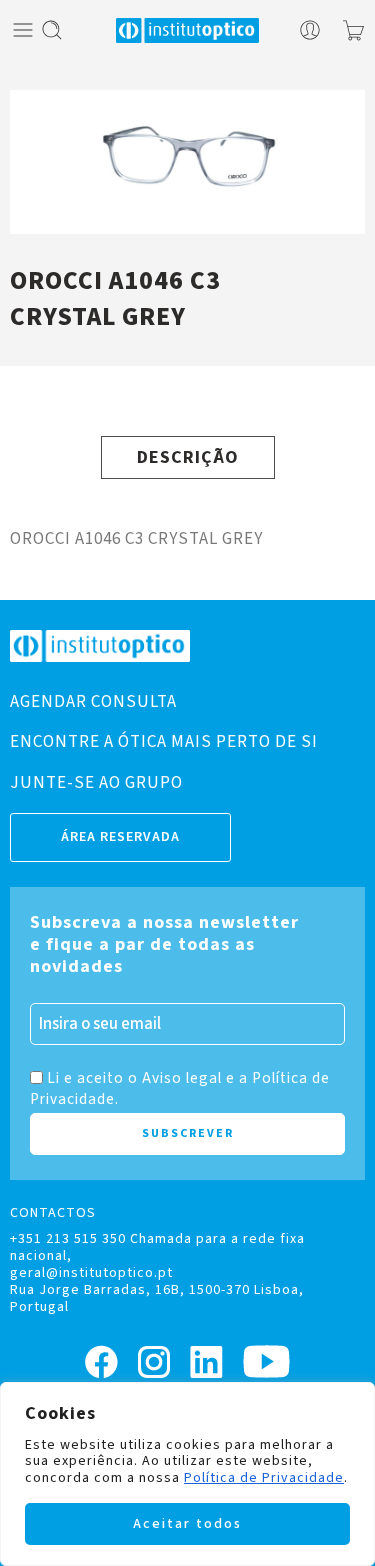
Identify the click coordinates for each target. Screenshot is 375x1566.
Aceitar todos (187, 1524)
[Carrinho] (353, 30)
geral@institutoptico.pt (91, 1273)
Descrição (188, 457)
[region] (187, 1474)
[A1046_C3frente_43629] (187, 162)
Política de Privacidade (264, 1478)
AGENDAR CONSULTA (93, 702)
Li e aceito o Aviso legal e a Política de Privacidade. (180, 1088)
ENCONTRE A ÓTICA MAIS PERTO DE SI (164, 742)
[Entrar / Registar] (310, 30)
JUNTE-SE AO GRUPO (96, 783)
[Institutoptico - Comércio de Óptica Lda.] (188, 30)
